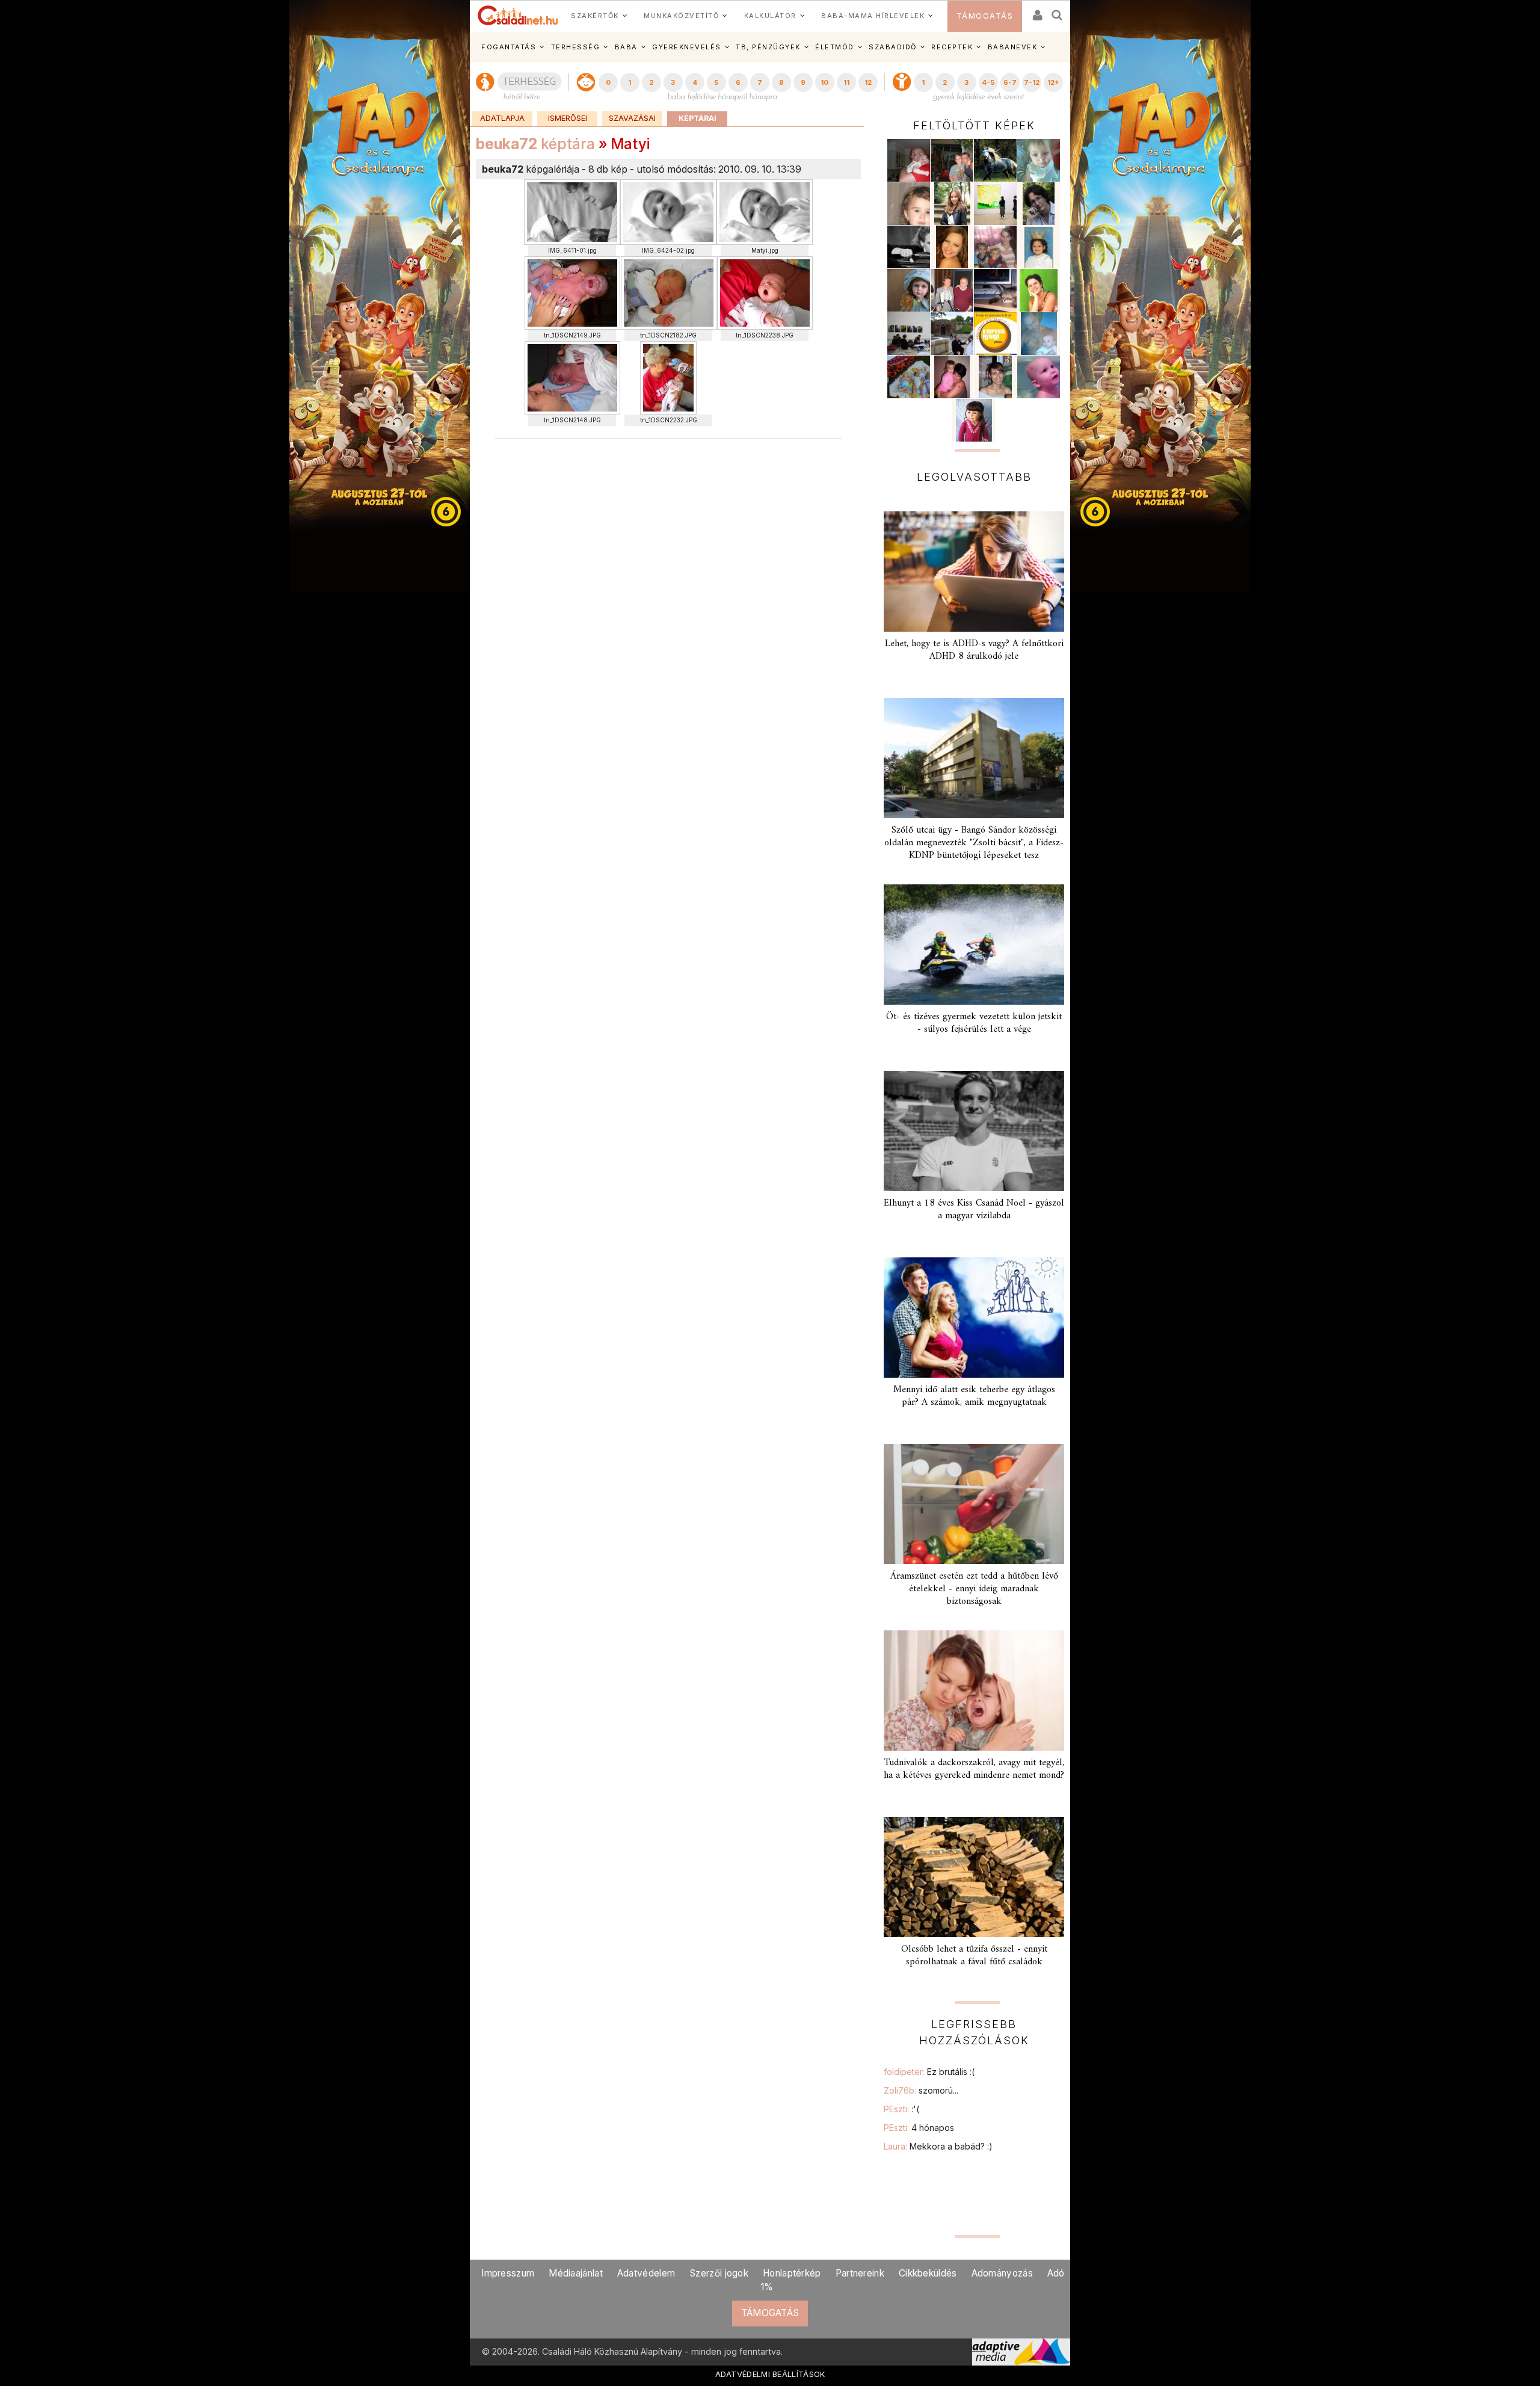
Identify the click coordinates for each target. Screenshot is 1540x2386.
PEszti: (901, 2109)
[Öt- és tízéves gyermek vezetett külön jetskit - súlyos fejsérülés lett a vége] (974, 945)
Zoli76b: (921, 2090)
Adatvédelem (646, 2273)
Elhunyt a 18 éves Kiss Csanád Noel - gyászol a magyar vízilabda (974, 1210)
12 (868, 82)
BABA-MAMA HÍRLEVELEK (873, 16)
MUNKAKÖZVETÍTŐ (681, 16)
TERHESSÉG (576, 47)
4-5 (988, 82)
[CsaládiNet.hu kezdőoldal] (518, 16)
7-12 (1032, 82)
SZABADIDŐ (893, 47)
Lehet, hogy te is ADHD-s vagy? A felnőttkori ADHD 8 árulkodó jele (974, 650)
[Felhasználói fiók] (1036, 11)
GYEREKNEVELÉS (687, 47)
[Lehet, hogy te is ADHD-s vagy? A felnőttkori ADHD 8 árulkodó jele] (974, 572)
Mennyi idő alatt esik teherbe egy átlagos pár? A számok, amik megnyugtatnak (974, 1396)
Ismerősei (568, 118)
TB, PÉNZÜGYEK (768, 47)
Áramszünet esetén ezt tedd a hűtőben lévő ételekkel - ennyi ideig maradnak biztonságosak (974, 1589)
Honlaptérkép (792, 2273)
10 (824, 82)
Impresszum (508, 2273)
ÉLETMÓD (835, 47)
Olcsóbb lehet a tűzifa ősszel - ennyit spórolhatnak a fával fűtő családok (974, 1956)
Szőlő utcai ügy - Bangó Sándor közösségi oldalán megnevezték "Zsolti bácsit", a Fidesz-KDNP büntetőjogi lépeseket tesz (974, 843)
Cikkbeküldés (928, 2273)
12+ (1053, 82)
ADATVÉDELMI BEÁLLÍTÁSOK (770, 2374)
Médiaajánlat (576, 2273)
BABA (626, 47)
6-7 (1010, 82)
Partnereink (860, 2273)
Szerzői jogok (719, 2273)
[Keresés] (1058, 11)
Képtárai (698, 118)
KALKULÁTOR (770, 16)
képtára (535, 144)
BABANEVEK (1013, 47)
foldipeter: (929, 2072)
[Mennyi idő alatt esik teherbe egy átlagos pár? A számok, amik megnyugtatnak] (974, 1318)
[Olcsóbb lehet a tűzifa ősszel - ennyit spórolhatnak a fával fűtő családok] (974, 1877)
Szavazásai (632, 118)
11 (846, 82)
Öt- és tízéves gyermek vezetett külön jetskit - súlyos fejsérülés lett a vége (974, 1023)
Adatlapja (502, 118)
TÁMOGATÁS (985, 16)
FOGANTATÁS (509, 47)
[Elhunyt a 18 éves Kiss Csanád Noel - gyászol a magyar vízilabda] (974, 1131)
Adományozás (1002, 2273)
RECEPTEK (952, 47)
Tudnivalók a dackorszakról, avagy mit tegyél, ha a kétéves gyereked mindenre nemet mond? (974, 1769)
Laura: (938, 2146)
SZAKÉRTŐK (595, 16)
